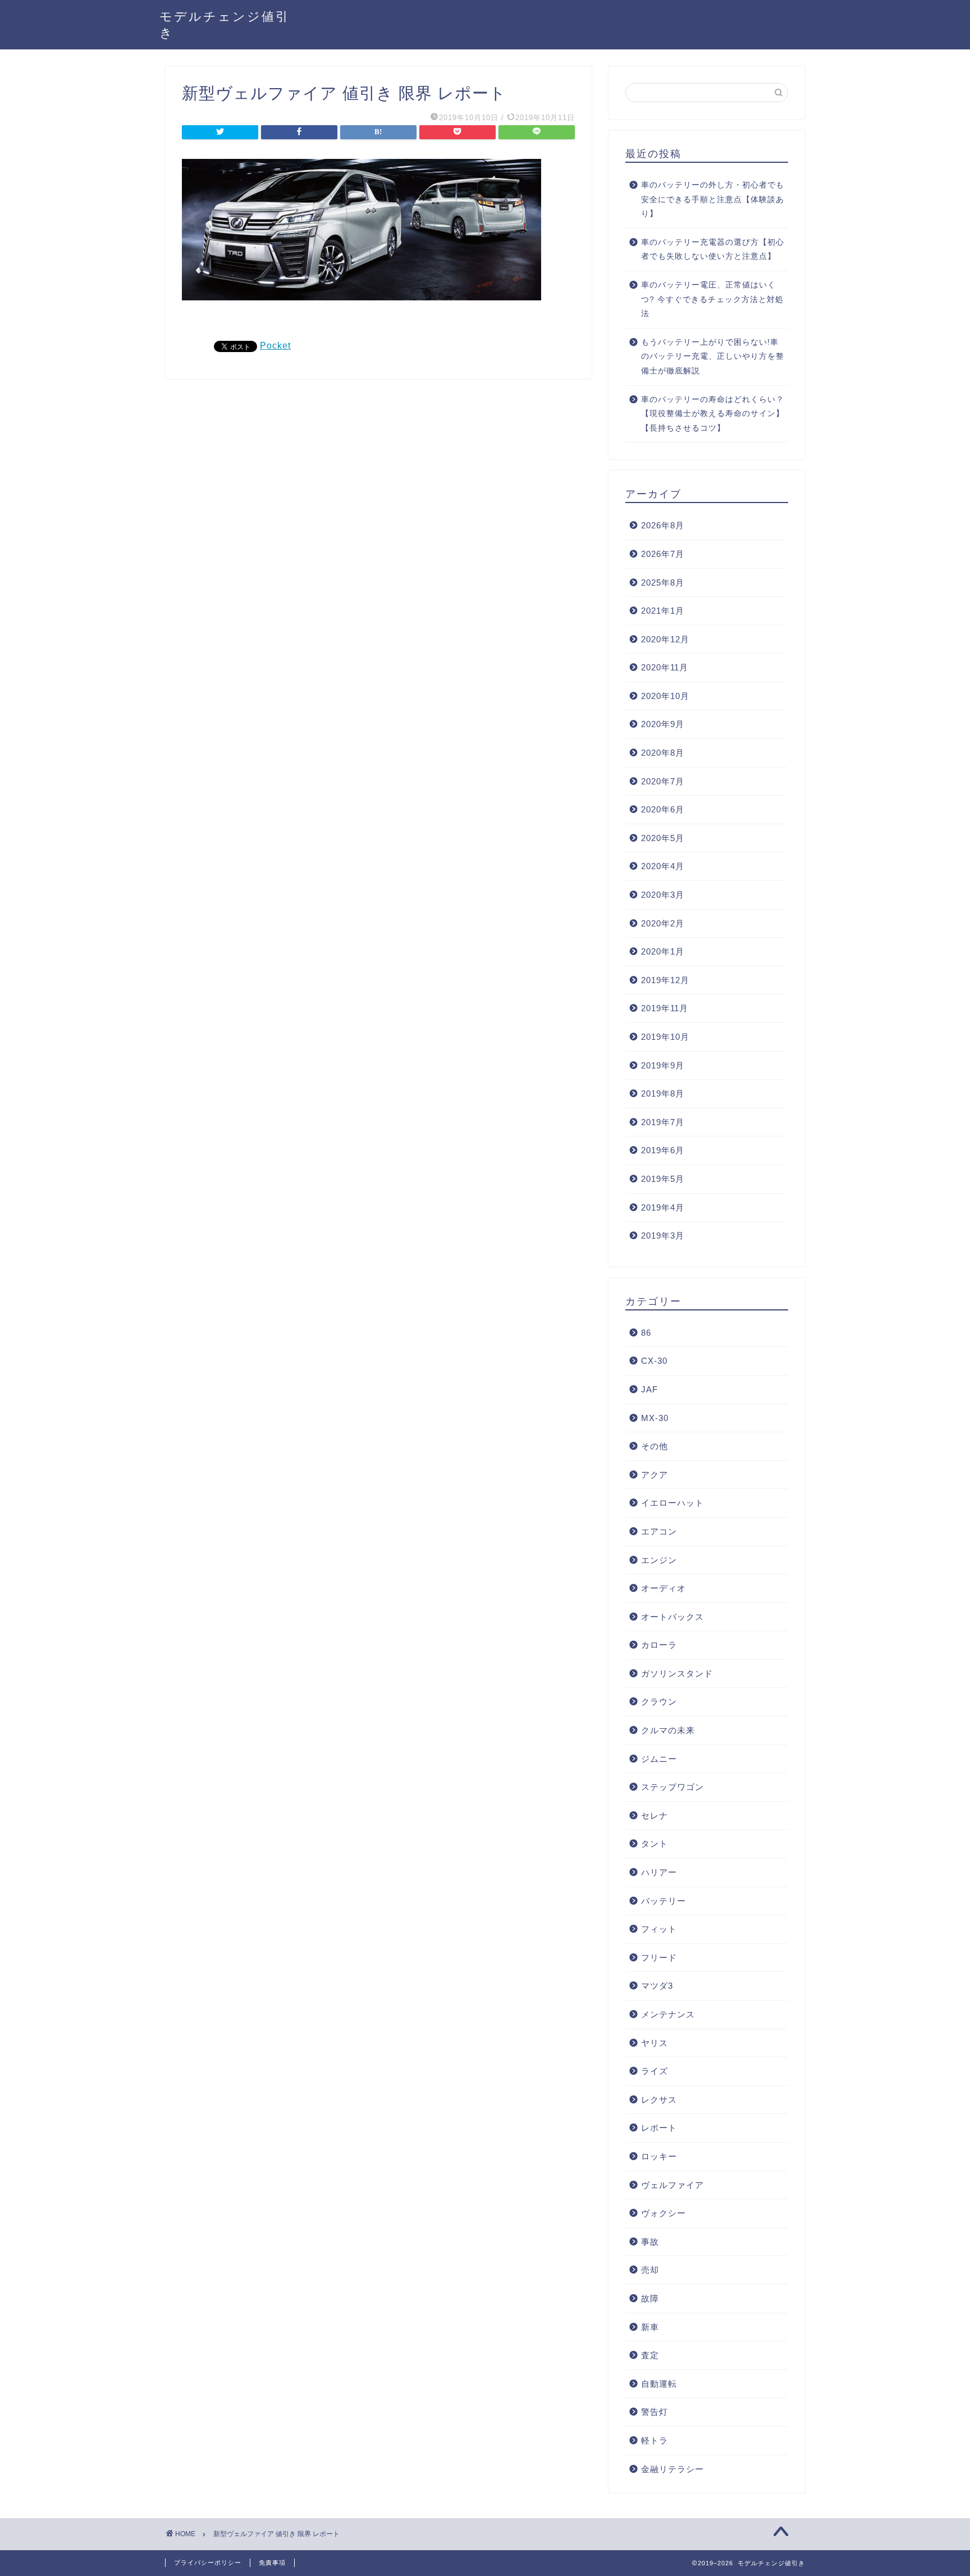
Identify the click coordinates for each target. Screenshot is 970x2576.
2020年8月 (663, 753)
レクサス (659, 2100)
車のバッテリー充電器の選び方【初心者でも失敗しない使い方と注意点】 (713, 250)
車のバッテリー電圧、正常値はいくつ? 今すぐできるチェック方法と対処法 (712, 299)
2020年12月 (665, 639)
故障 (650, 2298)
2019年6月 (663, 1150)
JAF (649, 1389)
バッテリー (664, 1901)
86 (646, 1333)
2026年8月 (663, 525)
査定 (650, 2355)
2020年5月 (663, 838)
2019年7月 (663, 1122)
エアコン (659, 1531)
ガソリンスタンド (677, 1673)
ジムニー (659, 1759)
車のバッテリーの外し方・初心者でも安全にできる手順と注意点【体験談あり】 (713, 199)
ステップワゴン (672, 1787)
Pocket (275, 346)
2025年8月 (663, 583)
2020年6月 (663, 809)
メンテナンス (668, 2014)
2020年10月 (665, 696)
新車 (650, 2327)
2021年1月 (663, 611)
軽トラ (655, 2440)
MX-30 (655, 1418)
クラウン (659, 1702)
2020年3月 (663, 895)
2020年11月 (665, 667)
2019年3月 (663, 1236)
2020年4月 (663, 866)
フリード (659, 1958)
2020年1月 (663, 951)
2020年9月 (663, 724)
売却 (650, 2270)
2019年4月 (663, 1207)
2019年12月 (665, 980)
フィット (659, 1929)
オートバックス (672, 1617)
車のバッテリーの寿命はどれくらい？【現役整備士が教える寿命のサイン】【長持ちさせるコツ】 (713, 414)
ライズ (655, 2071)
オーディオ (664, 1588)
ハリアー (659, 1872)
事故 (650, 2242)
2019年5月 (663, 1179)
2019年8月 (663, 1093)
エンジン (659, 1560)
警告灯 (655, 2412)
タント (655, 1844)
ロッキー (659, 2156)
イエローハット (672, 1503)
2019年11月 (665, 1008)
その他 (655, 1446)
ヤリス (655, 2043)
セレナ (655, 1815)
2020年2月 (663, 923)
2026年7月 (663, 554)
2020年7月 (663, 781)
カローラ (659, 1645)
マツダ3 (657, 1986)
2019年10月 (665, 1037)
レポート (659, 2128)
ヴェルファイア (672, 2185)
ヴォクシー (664, 2213)
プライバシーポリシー (208, 2563)
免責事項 (272, 2563)
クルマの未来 (668, 1730)
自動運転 (659, 2384)
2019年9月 (663, 1065)
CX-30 (654, 1361)
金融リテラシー (672, 2469)
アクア (655, 1475)
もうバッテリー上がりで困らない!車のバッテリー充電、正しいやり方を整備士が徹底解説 (713, 357)
